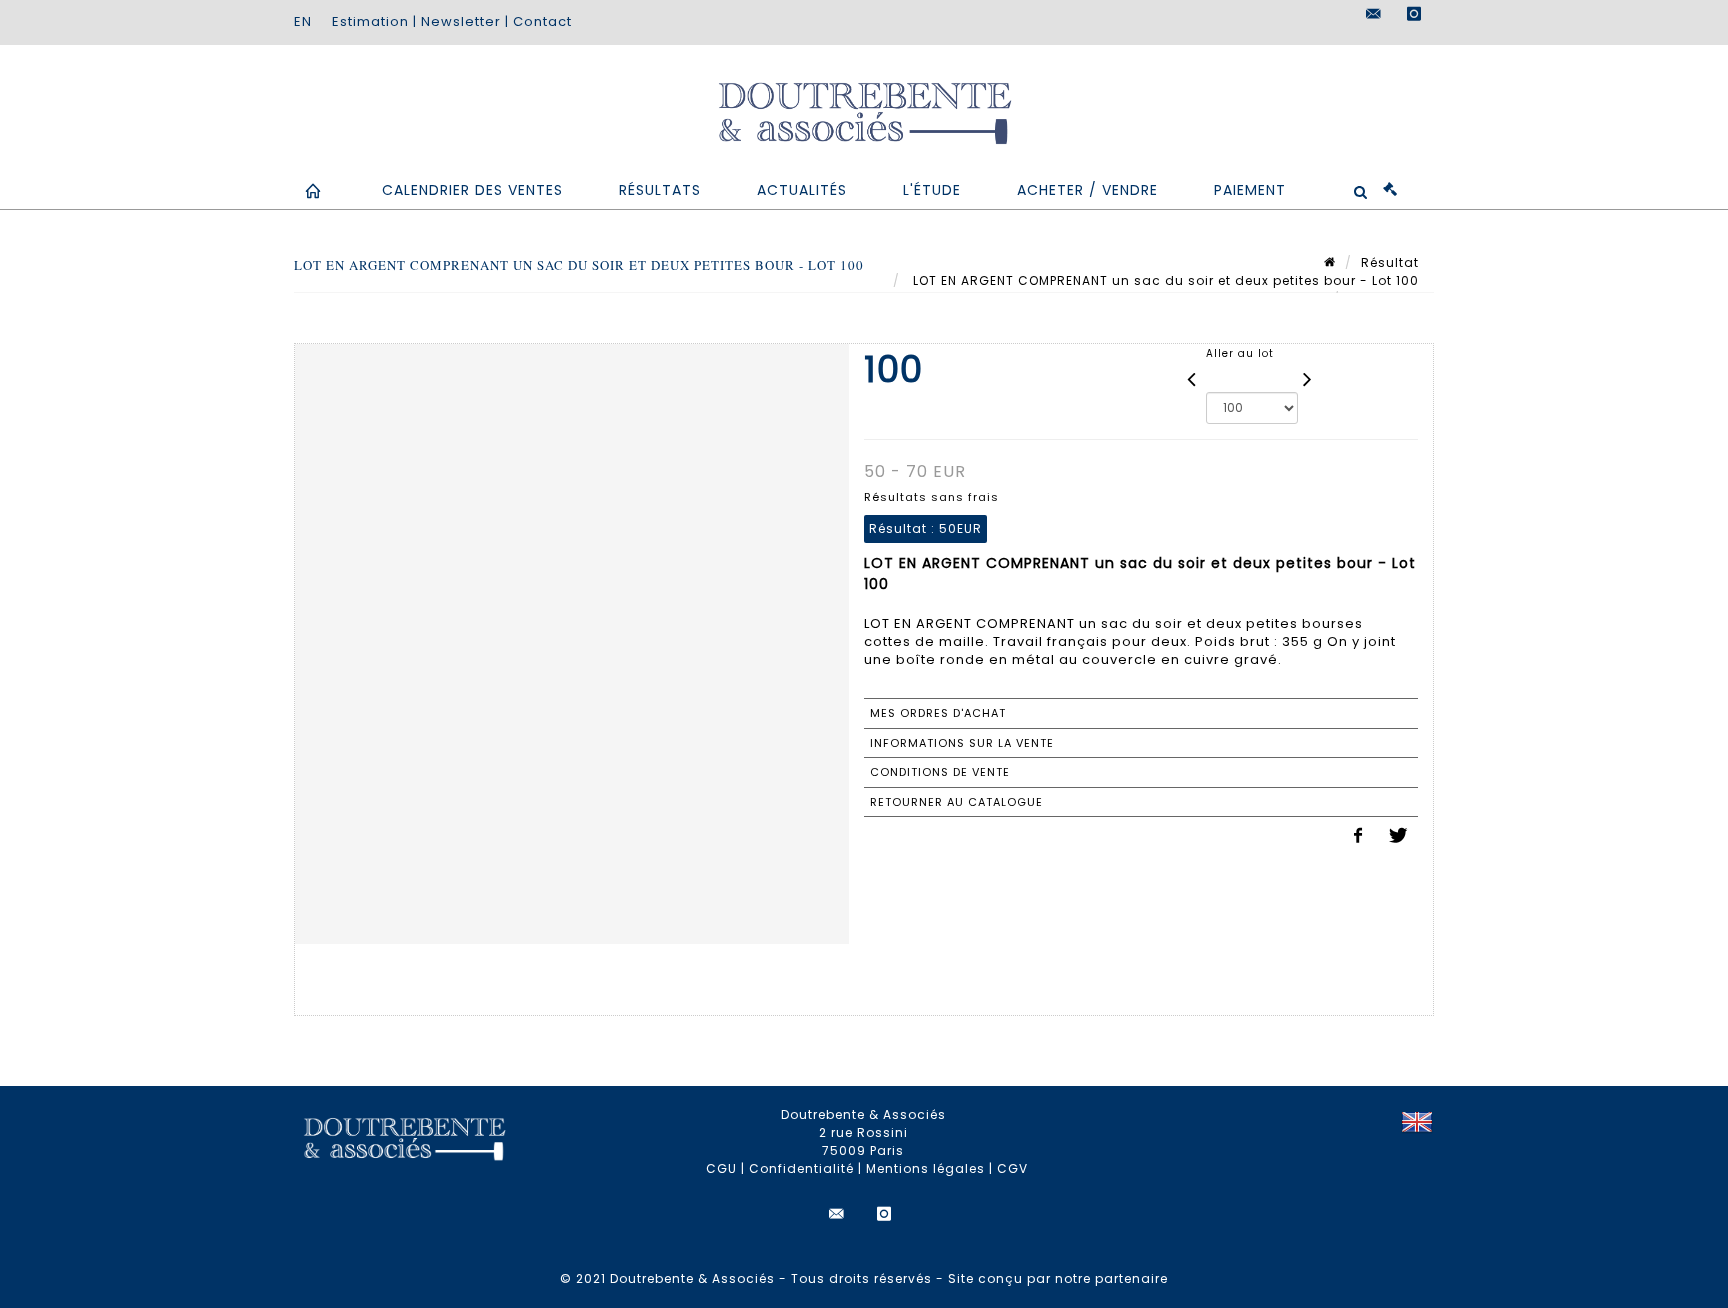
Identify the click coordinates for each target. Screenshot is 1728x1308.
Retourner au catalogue (956, 802)
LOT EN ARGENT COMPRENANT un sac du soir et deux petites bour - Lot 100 (1164, 280)
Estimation (370, 21)
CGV (1012, 1168)
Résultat (1390, 262)
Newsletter (461, 21)
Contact (542, 21)
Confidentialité (801, 1168)
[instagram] (1414, 14)
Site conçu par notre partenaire (1058, 1278)
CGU (721, 1168)
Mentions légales (925, 1168)
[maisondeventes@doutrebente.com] (1374, 14)
